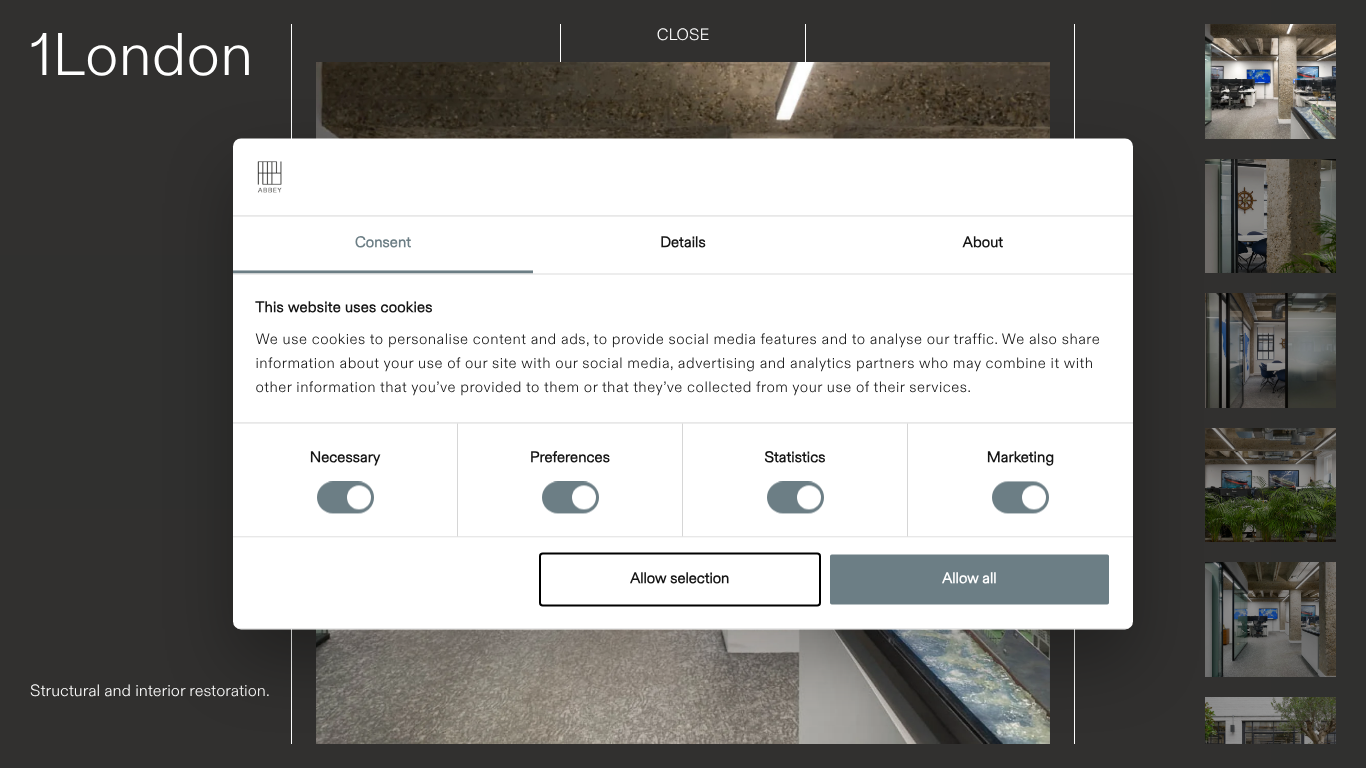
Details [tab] (683, 243)
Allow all (969, 579)
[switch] (570, 498)
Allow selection (679, 579)
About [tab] (983, 243)
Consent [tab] (383, 243)
